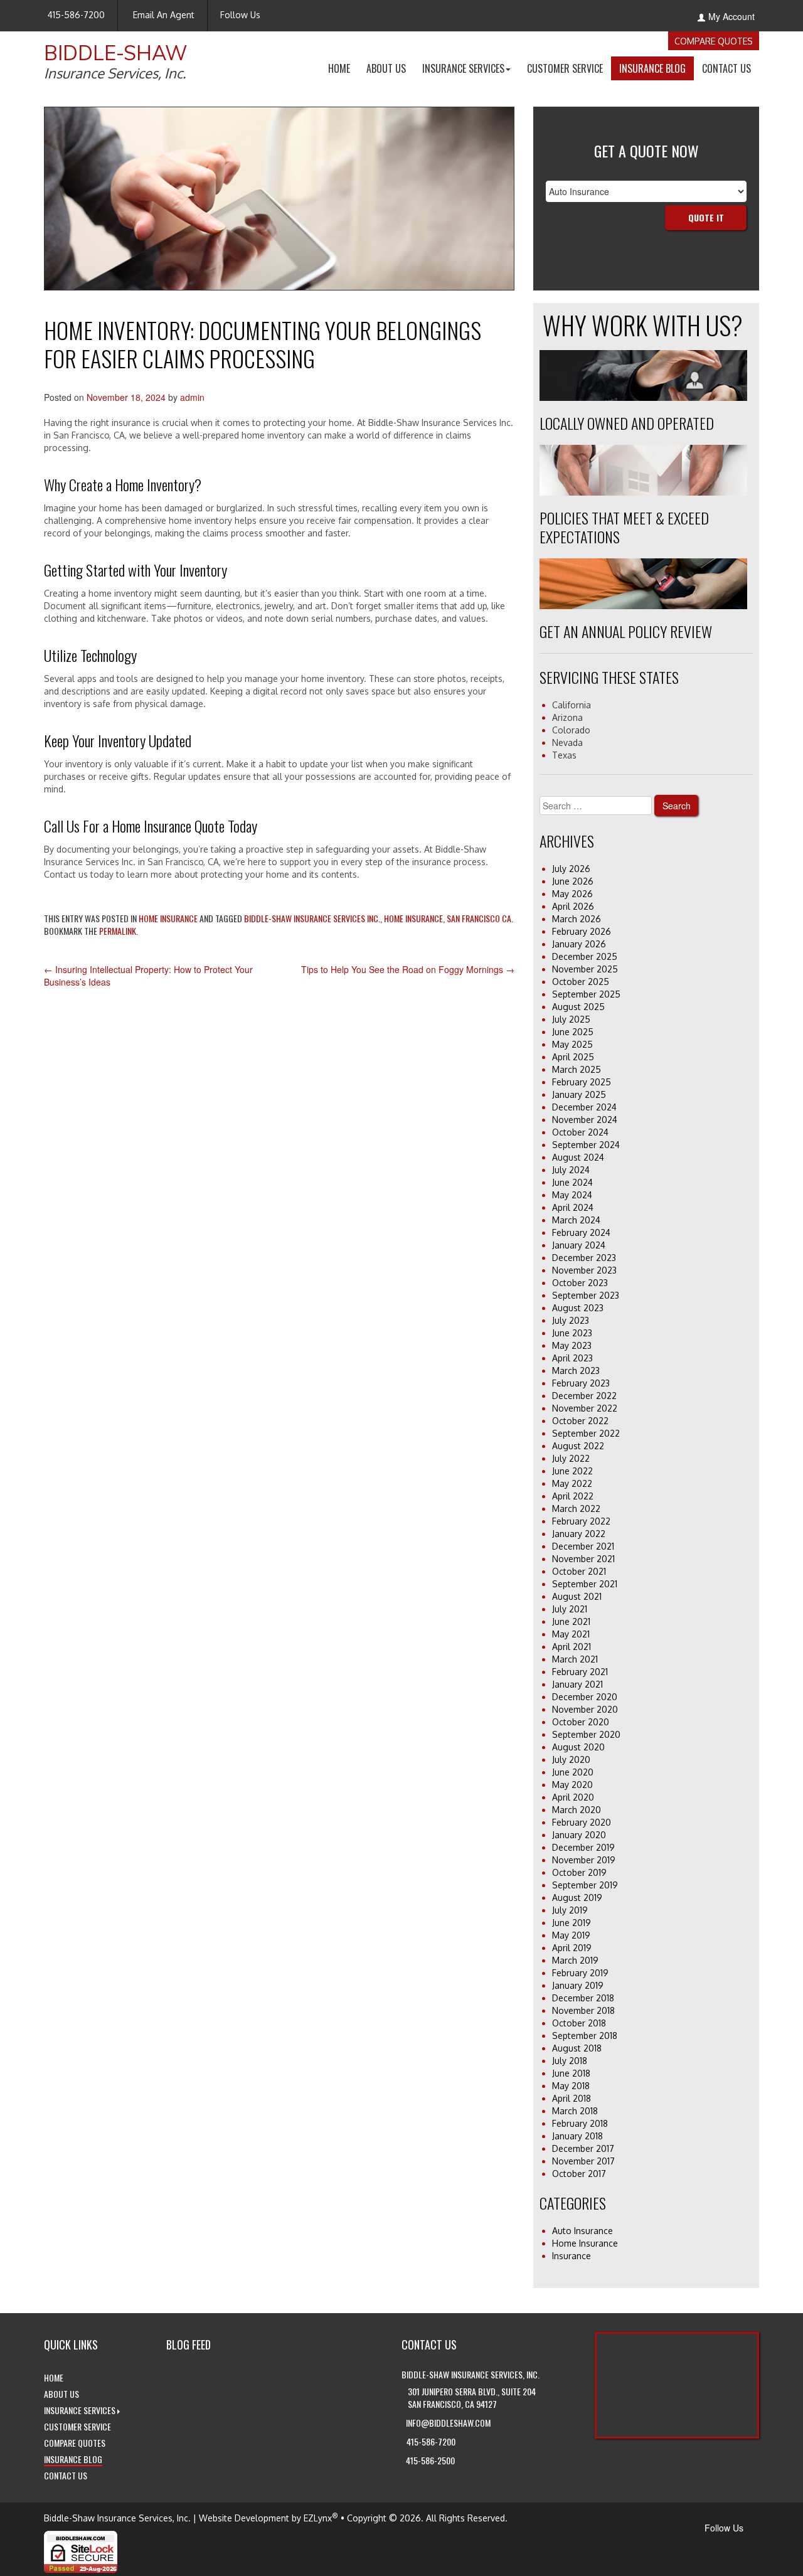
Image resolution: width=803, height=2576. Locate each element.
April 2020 (573, 1797)
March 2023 (576, 1370)
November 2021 (583, 1559)
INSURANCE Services (471, 70)
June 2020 (573, 1772)
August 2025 (578, 1007)
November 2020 (585, 1709)
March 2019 (575, 1960)
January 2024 (579, 1245)
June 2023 (572, 1333)
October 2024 (580, 1132)
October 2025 (581, 982)
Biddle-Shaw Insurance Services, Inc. (117, 2518)
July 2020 (571, 1759)
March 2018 (575, 2111)
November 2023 (584, 1270)
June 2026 (573, 881)
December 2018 (583, 1998)
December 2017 (583, 2148)
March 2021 (575, 1659)
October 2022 (580, 1421)
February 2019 (580, 1973)
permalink (118, 931)
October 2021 (579, 1571)
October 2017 (579, 2174)
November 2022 (585, 1408)
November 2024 (585, 1120)
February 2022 (581, 1521)
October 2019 (579, 1872)
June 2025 (573, 1032)
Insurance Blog (657, 70)
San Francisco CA (479, 918)
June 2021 (571, 1621)
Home (343, 70)
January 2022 (579, 1534)
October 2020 (581, 1722)
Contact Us (731, 70)
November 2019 (584, 1860)
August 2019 (577, 1897)
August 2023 (578, 1308)
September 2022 (586, 1433)
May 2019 (571, 1935)
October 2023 (580, 1283)
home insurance (413, 918)
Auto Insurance (582, 2231)
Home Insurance (168, 918)
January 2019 (578, 1985)
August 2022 (578, 1446)
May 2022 (572, 1483)
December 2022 (584, 1396)
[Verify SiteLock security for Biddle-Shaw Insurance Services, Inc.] (81, 2550)
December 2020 (585, 1697)
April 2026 (573, 906)
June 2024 (572, 1182)
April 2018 (572, 2098)
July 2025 (571, 1019)
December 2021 (583, 1546)
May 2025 (572, 1044)
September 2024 (586, 1145)
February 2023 (581, 1383)
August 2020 (578, 1747)
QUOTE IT (706, 217)
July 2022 (571, 1458)
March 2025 (577, 1069)
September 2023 (586, 1295)
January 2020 (579, 1835)
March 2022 (576, 1509)
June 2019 (572, 1923)
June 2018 (571, 2073)
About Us (390, 70)
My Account (731, 16)
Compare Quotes (714, 41)
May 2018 (571, 2086)
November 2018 (583, 2010)
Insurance (572, 2256)
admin (192, 397)
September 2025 (586, 994)
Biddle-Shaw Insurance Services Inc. (312, 918)
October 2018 (579, 2023)
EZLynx (318, 2518)
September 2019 (585, 1885)
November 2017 (583, 2161)
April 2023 (572, 1358)
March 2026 (577, 919)
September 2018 (585, 2036)
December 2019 (583, 1847)
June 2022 (572, 1471)
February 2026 (582, 931)
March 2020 (577, 1810)
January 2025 (579, 1094)
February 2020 (582, 1822)
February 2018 (580, 2123)
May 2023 (572, 1345)
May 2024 (572, 1195)
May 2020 (572, 1785)
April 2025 (573, 1057)
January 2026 (579, 944)
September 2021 (585, 1584)
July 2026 (571, 869)
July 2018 (570, 2061)
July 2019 (570, 1910)
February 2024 (581, 1232)
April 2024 (573, 1207)
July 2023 (571, 1320)
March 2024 (576, 1220)
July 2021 (570, 1609)
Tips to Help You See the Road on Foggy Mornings (408, 969)
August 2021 (577, 1596)
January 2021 (577, 1684)
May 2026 (572, 894)
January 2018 (577, 2136)
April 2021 (572, 1647)
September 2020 (586, 1734)
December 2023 (584, 1258)
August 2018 (577, 2048)
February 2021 (580, 1672)
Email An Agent (162, 15)
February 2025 (582, 1082)
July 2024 (571, 1170)
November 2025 (585, 969)
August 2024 (578, 1157)
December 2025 (585, 956)
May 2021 (571, 1634)
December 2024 (584, 1107)
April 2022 (573, 1496)
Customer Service (569, 70)
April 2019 (572, 1948)
